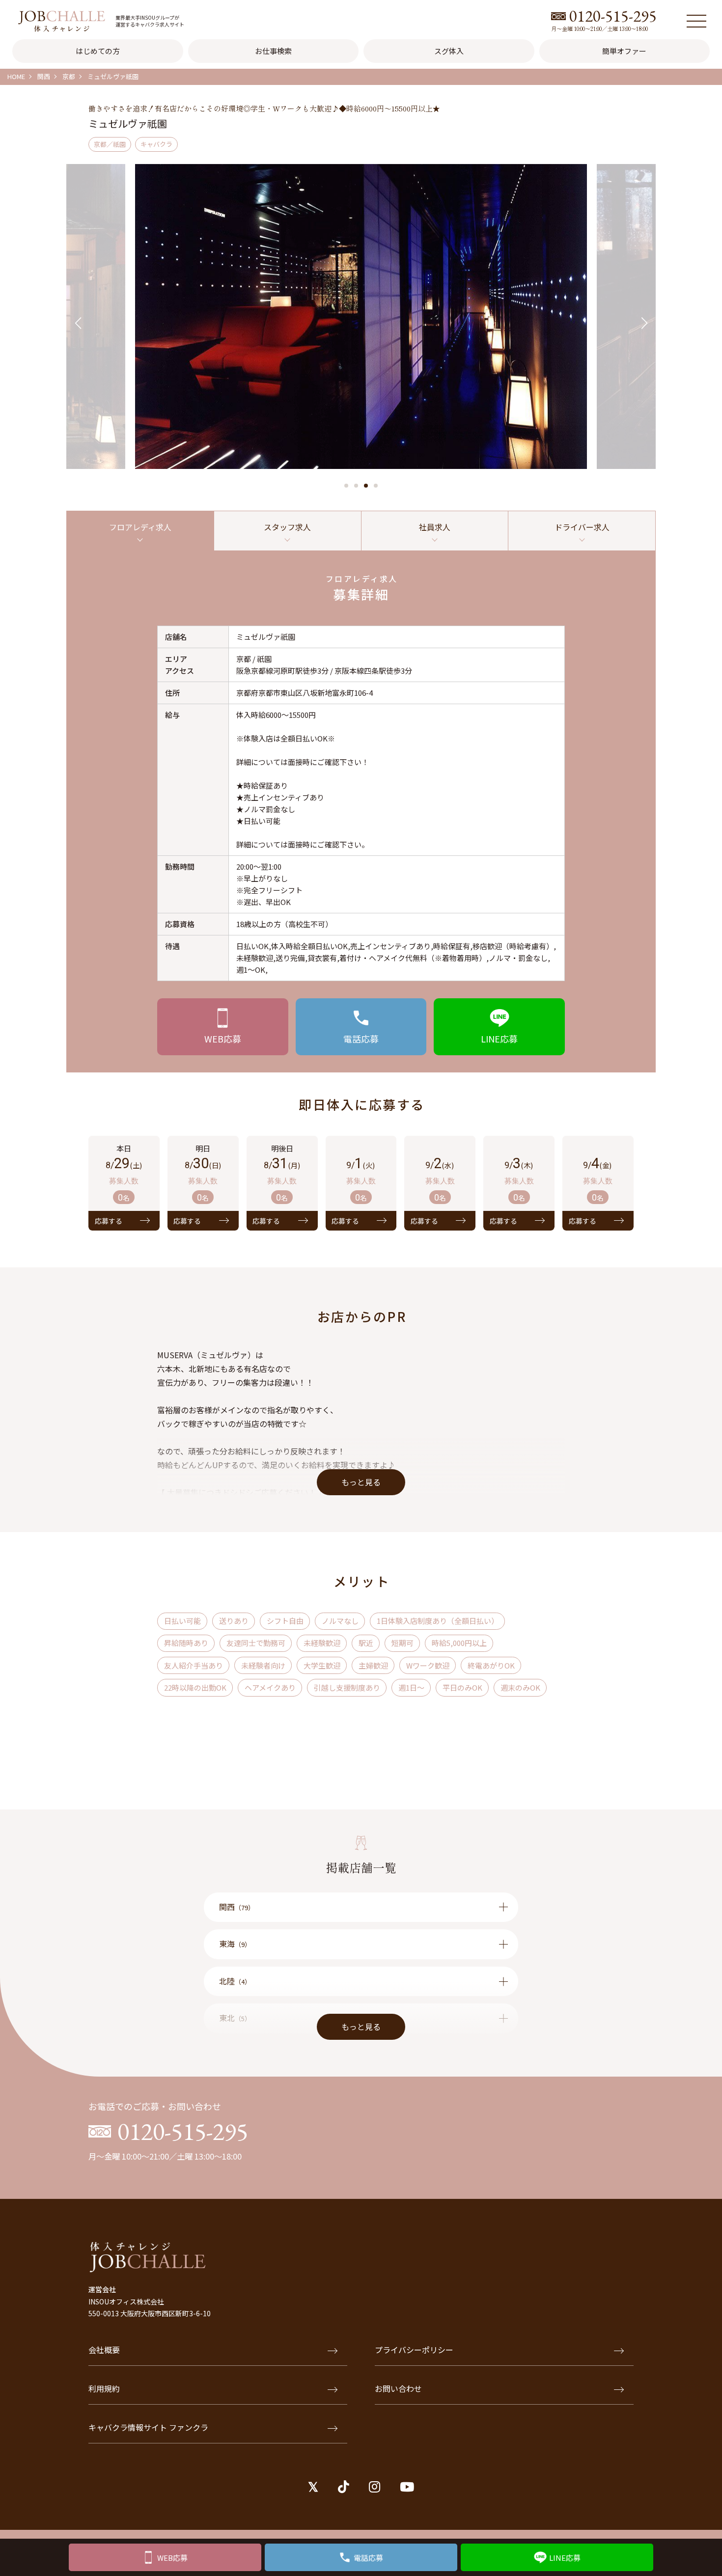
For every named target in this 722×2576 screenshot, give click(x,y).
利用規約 (104, 2388)
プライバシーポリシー (414, 2350)
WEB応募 (172, 2558)
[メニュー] (696, 21)
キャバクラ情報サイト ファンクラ (148, 2427)
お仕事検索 (273, 51)
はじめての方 (98, 51)
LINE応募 (565, 2558)
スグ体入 (449, 51)
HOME (16, 76)
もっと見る (361, 1482)
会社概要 (104, 2350)
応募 (223, 1039)
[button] (346, 486)
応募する (109, 1221)
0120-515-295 (613, 16)
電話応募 (368, 2558)
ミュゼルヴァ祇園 (113, 76)
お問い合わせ (398, 2388)
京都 (69, 76)
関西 (44, 76)
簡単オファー (624, 51)
